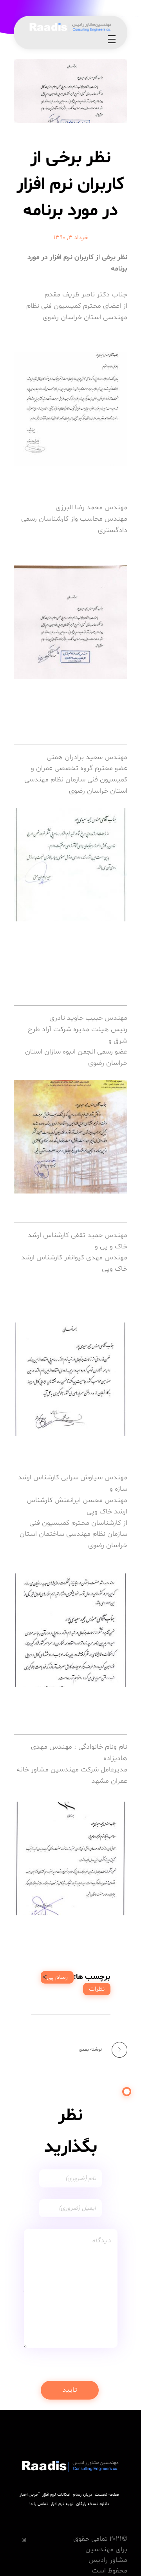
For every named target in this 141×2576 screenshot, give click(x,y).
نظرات (97, 1989)
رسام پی (57, 1977)
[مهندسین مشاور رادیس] (70, 27)
